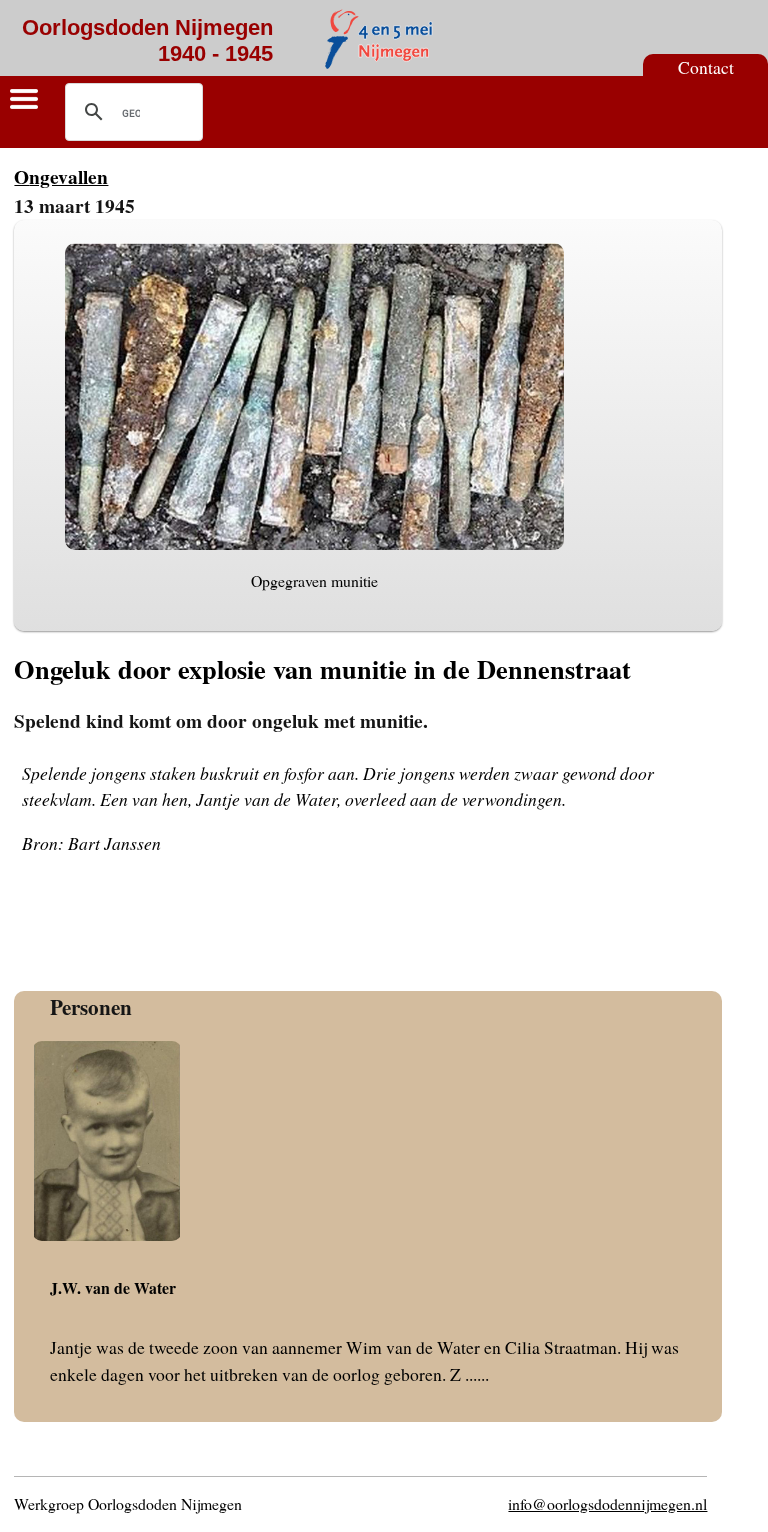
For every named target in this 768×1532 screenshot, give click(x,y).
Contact (706, 67)
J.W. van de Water (113, 1287)
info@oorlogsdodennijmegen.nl (607, 1503)
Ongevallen (61, 176)
